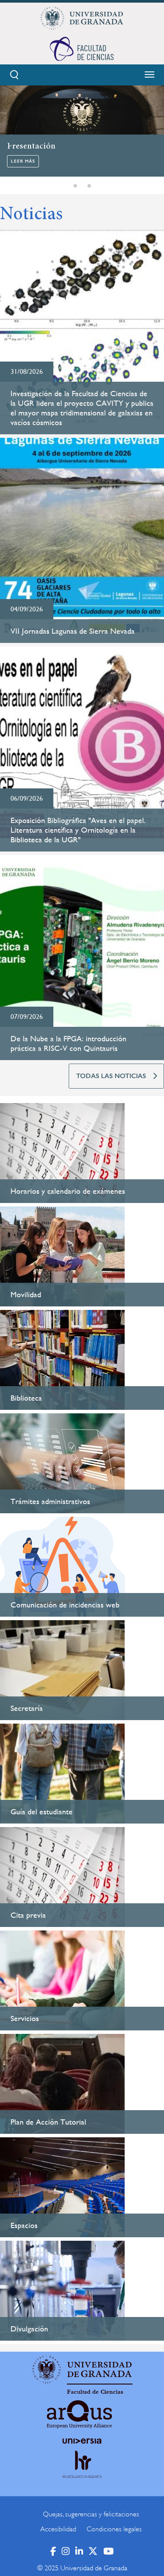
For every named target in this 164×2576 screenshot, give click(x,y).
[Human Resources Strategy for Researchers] (82, 2472)
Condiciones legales (114, 2529)
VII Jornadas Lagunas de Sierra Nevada (73, 631)
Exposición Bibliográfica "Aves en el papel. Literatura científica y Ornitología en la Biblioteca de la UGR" (78, 830)
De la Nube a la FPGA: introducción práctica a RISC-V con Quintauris (68, 1043)
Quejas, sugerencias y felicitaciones (91, 2514)
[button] (75, 186)
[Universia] (82, 2441)
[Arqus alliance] (80, 2414)
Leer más (23, 161)
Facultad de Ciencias (95, 2392)
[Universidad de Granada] (82, 18)
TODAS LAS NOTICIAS (111, 1076)
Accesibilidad (58, 2529)
